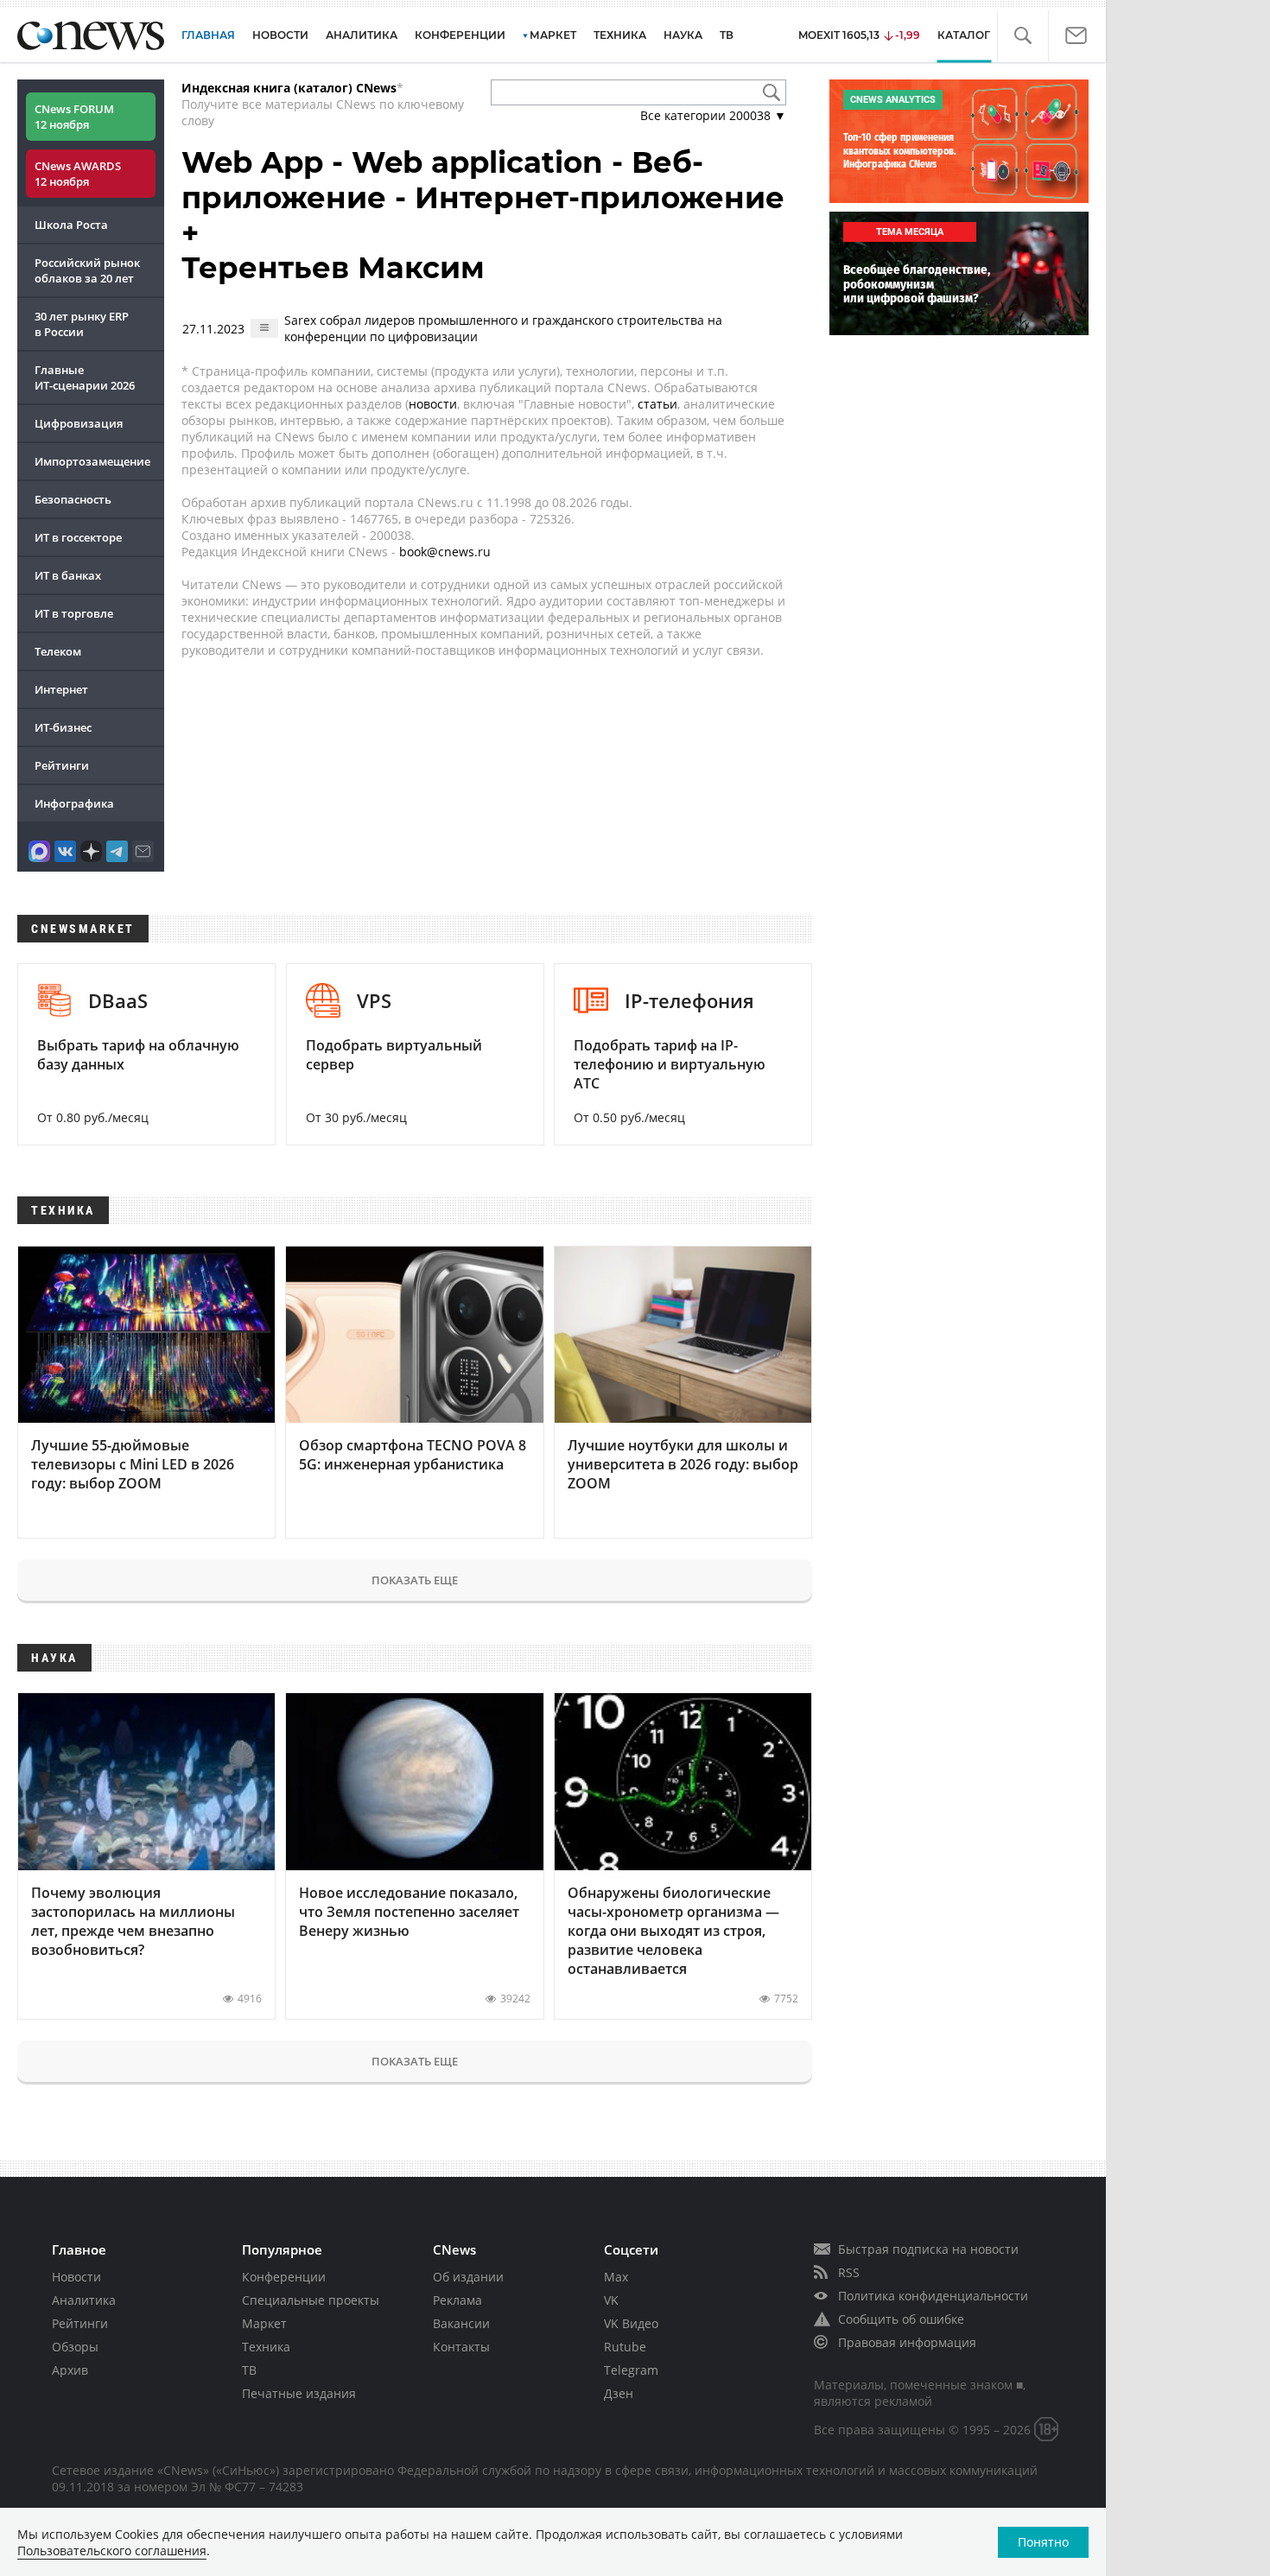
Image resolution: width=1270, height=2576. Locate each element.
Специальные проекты (311, 2300)
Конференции (284, 2277)
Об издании (468, 2277)
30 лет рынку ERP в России (82, 324)
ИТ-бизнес (63, 727)
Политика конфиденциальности (933, 2296)
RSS (849, 2272)
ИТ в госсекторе (78, 537)
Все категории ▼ (713, 115)
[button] (1022, 36)
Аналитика (362, 35)
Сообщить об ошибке (901, 2319)
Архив (70, 2370)
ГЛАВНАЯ (208, 35)
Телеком (58, 651)
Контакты (461, 2347)
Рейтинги (62, 765)
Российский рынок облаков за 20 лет (87, 270)
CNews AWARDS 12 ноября (78, 174)
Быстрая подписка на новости (928, 2249)
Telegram (631, 2370)
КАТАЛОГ (964, 35)
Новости (76, 2277)
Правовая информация (907, 2342)
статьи (657, 404)
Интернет (61, 689)
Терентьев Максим (333, 268)
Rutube (625, 2347)
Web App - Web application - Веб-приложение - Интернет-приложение (483, 180)
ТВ (727, 35)
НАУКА (683, 35)
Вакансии (461, 2323)
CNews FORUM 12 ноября (74, 117)
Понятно (1043, 2542)
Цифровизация (79, 423)
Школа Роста (71, 225)
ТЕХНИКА (620, 35)
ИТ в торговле (74, 613)
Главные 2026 (85, 378)
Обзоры (75, 2347)
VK (611, 2300)
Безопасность (73, 499)
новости (433, 404)
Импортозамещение (92, 461)
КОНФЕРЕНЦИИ (460, 35)
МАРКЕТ (553, 35)
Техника (266, 2347)
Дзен (619, 2393)
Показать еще (415, 1580)
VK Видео (631, 2323)
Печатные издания (299, 2393)
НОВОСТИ (280, 35)
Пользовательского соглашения (112, 2551)
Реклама (457, 2300)
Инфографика (74, 803)
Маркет (264, 2323)
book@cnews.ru (445, 552)
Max (616, 2277)
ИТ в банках (68, 575)
